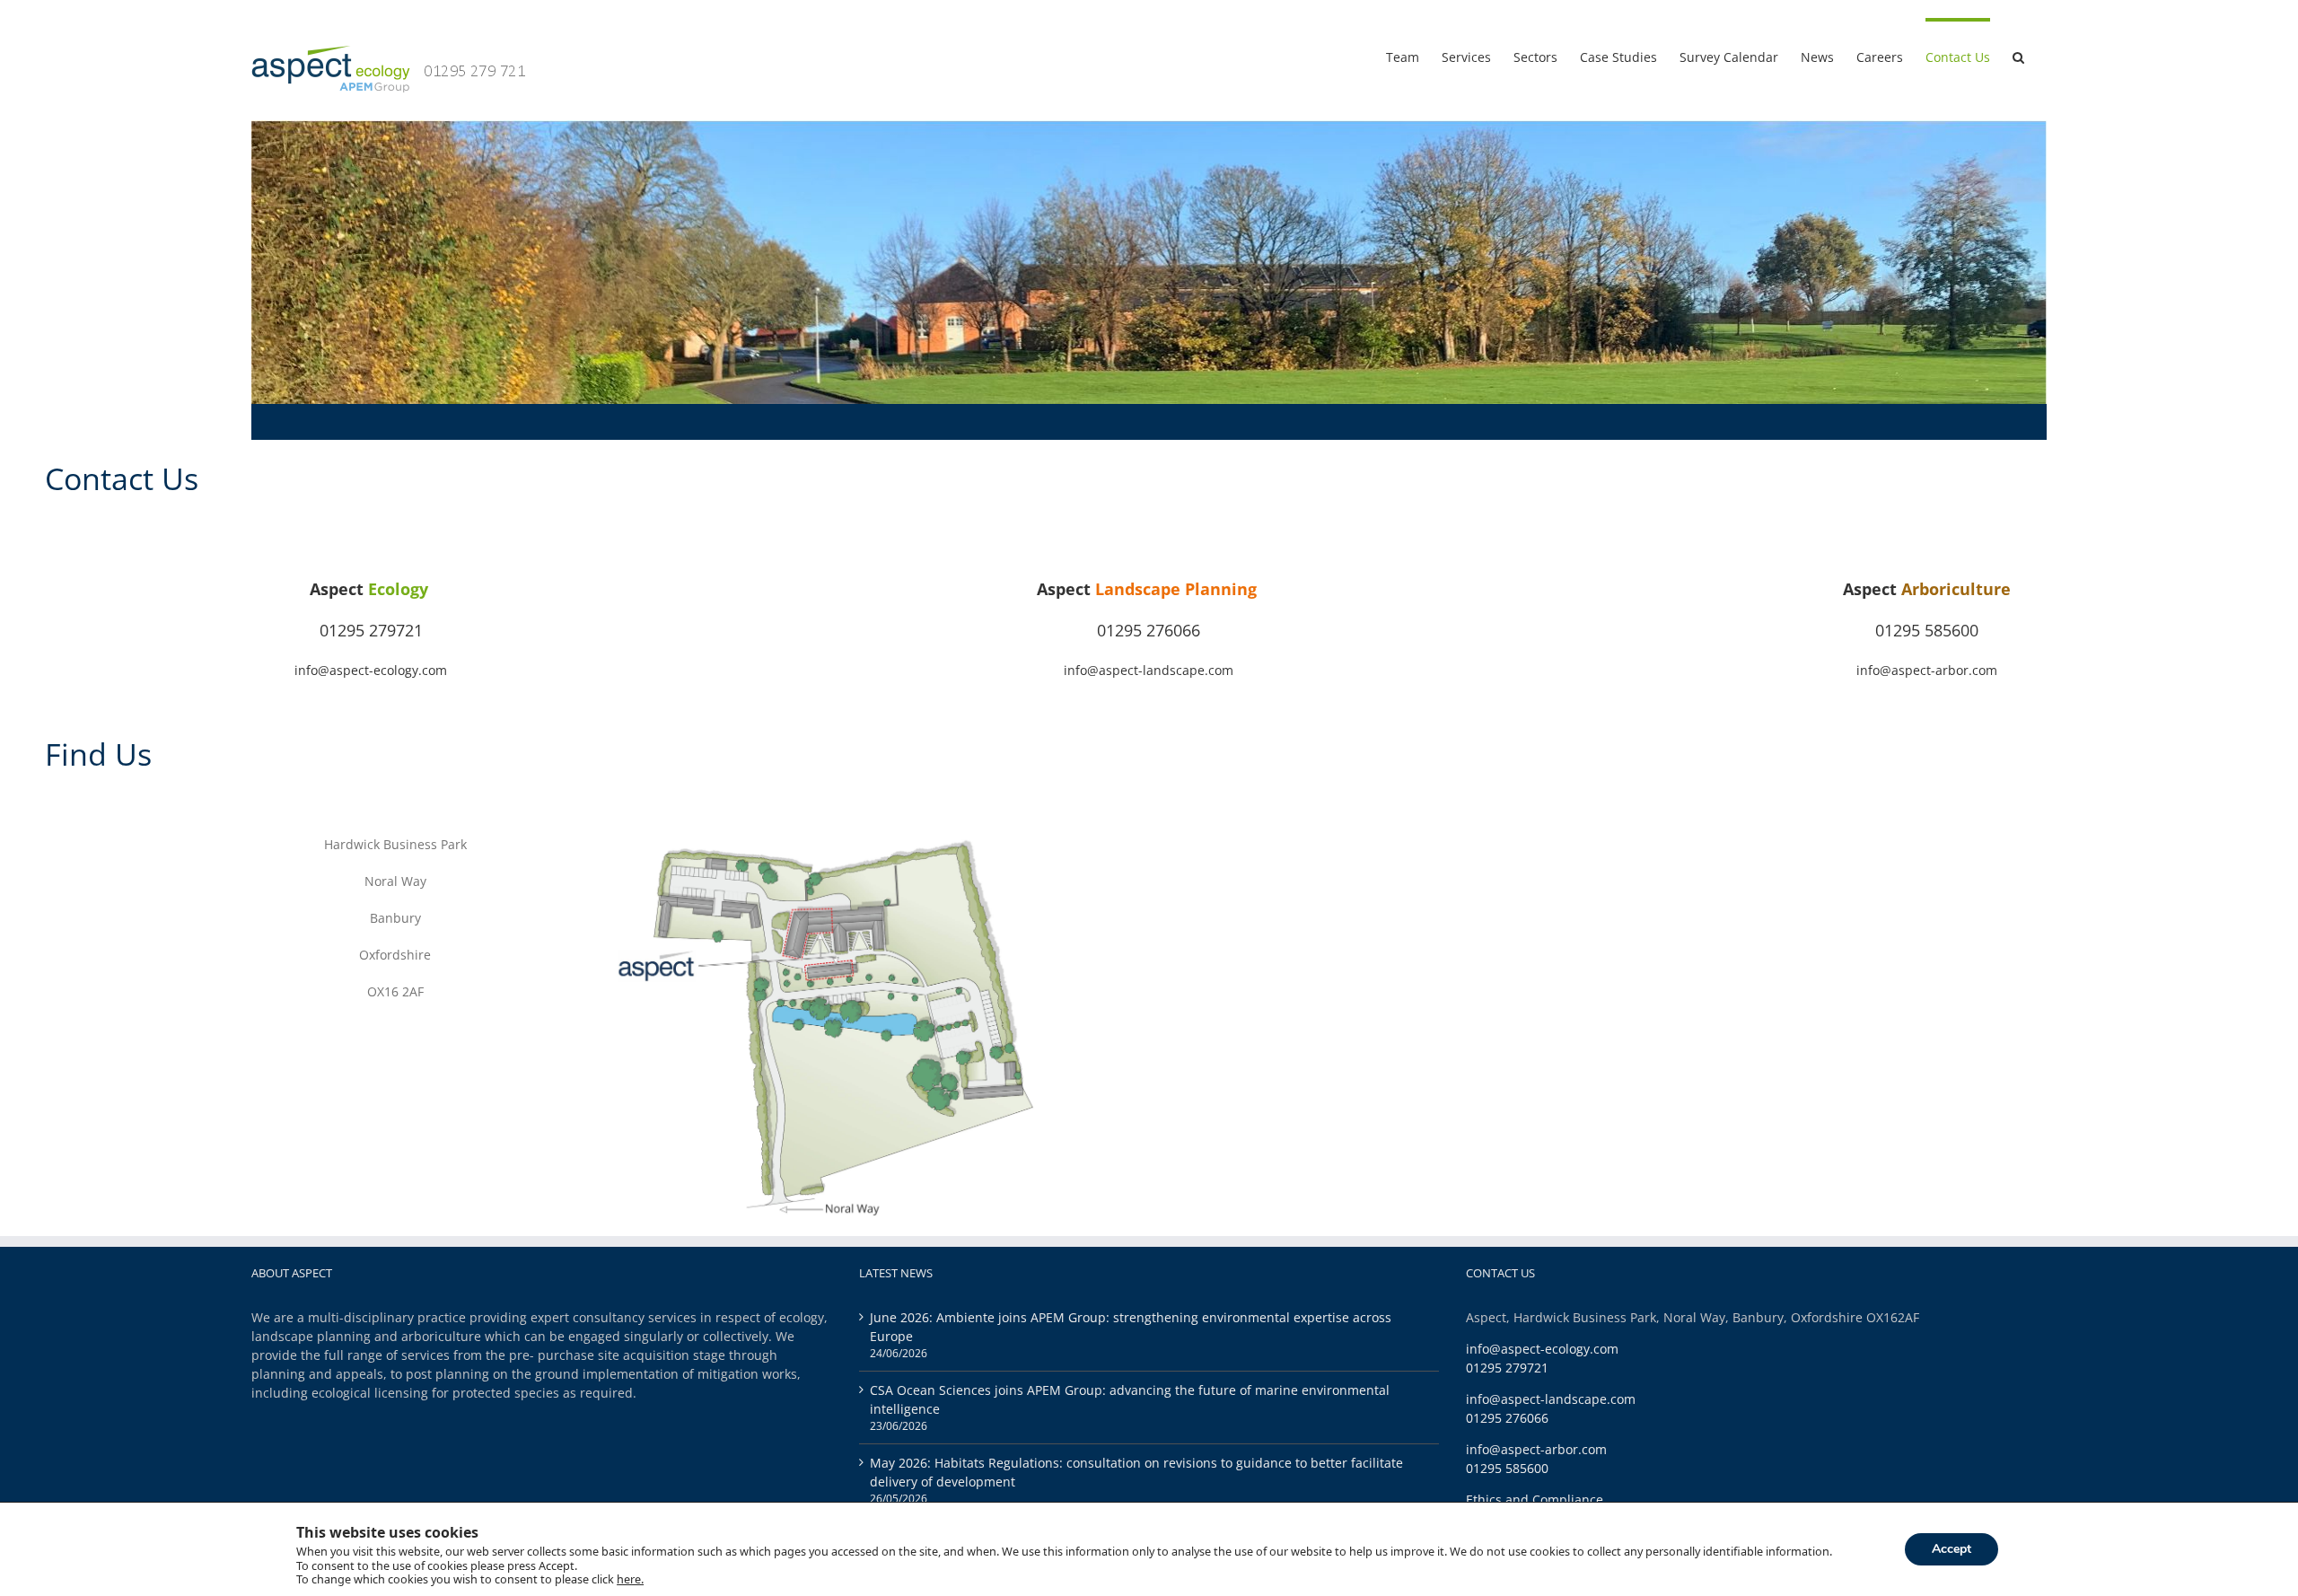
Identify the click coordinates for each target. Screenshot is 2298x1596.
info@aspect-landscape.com (1149, 670)
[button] (2018, 56)
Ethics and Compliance (1535, 1500)
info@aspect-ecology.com (371, 670)
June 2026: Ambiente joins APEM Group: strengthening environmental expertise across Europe (1131, 1327)
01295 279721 (371, 630)
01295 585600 (1927, 630)
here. (630, 1580)
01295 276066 (1149, 630)
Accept (1952, 1549)
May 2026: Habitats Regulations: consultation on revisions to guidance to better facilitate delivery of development (1136, 1472)
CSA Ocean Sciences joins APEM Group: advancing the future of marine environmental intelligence (1130, 1399)
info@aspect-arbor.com (1927, 670)
